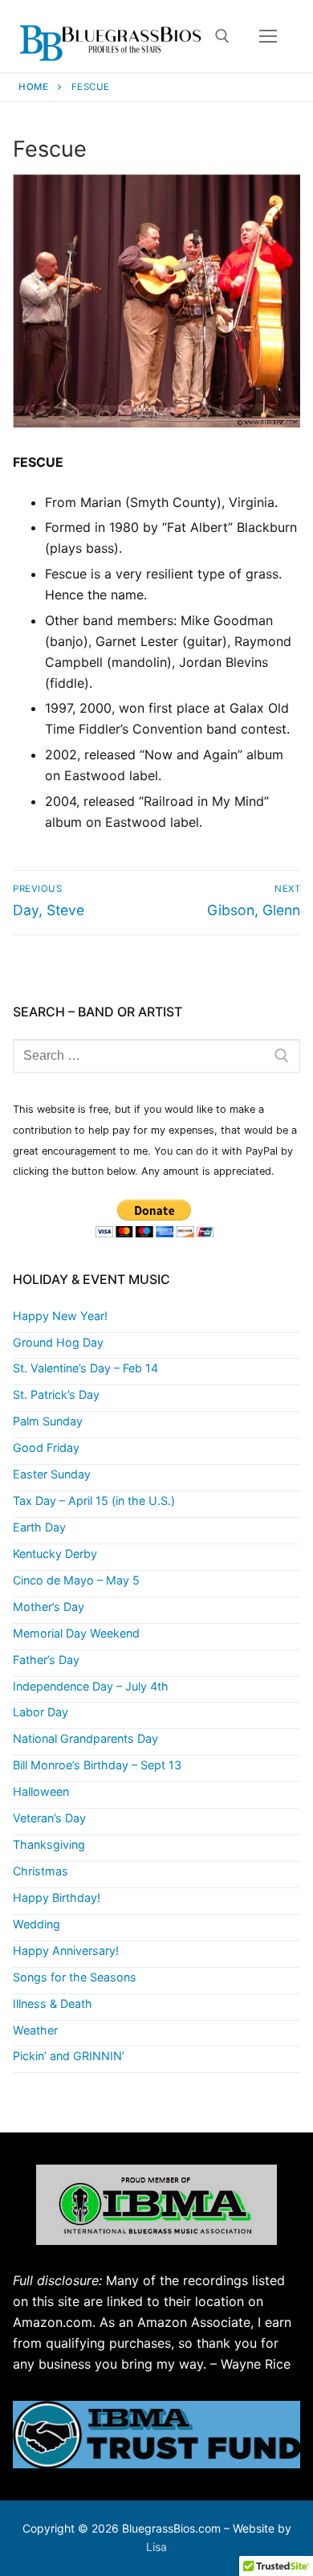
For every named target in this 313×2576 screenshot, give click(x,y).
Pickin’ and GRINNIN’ (69, 2056)
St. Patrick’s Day (56, 1394)
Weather (35, 2030)
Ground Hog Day (58, 1342)
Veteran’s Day (49, 1818)
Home (33, 87)
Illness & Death (53, 2004)
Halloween (41, 1791)
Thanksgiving (49, 1844)
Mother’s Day (49, 1607)
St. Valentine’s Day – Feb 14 (85, 1368)
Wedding (37, 1924)
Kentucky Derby (55, 1554)
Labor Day (41, 1712)
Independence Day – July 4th (91, 1686)
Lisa (156, 2547)
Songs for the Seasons (75, 1977)
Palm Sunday (48, 1421)
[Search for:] (156, 1056)
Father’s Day (46, 1660)
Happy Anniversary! (66, 1950)
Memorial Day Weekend (76, 1633)
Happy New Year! (60, 1316)
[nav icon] (268, 36)
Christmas (41, 1871)
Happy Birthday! (57, 1897)
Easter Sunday (52, 1474)
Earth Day (39, 1527)
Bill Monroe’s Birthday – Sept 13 (97, 1765)
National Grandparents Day (85, 1738)
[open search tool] (222, 36)
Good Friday (46, 1447)
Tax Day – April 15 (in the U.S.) (94, 1501)
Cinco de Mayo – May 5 (76, 1580)
